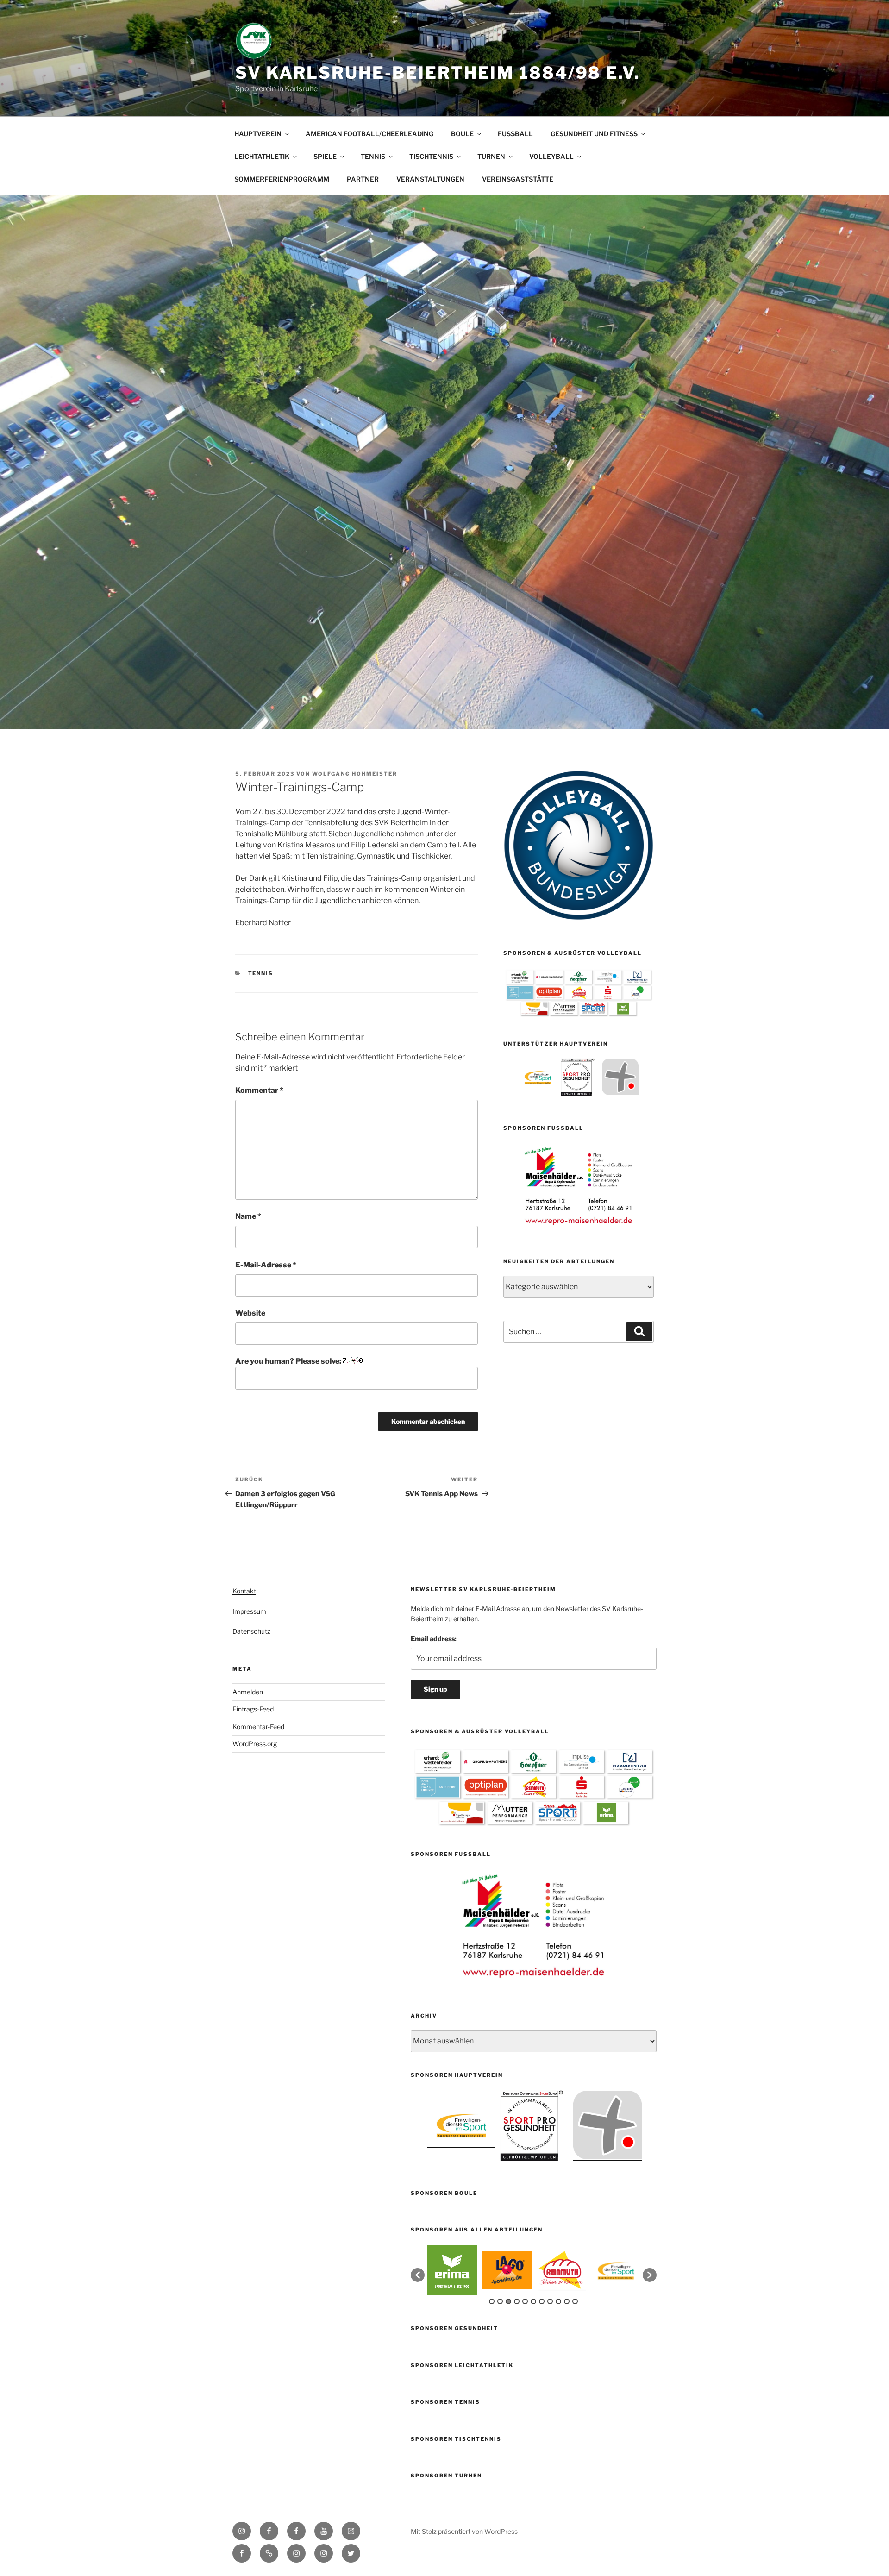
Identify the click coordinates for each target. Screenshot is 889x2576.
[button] (418, 2275)
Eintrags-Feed (253, 1709)
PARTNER (363, 179)
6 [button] (533, 2301)
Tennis (261, 973)
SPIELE (325, 156)
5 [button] (525, 2301)
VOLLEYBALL (551, 156)
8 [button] (550, 2301)
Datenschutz (251, 1631)
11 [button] (575, 2301)
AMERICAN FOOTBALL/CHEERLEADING (369, 134)
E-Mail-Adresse (266, 1265)
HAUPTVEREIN (258, 134)
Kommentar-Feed (258, 1727)
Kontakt (244, 1591)
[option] (538, 1077)
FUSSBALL (515, 134)
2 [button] (500, 2301)
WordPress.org (255, 1744)
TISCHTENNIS (431, 156)
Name (248, 1216)
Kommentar (259, 1090)
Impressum (249, 1611)
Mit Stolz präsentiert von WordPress (464, 2531)
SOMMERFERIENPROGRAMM (282, 179)
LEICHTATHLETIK (262, 156)
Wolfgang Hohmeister (355, 774)
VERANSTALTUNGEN (430, 179)
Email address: (434, 1639)
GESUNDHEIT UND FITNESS (594, 134)
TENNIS (373, 156)
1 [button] (492, 2301)
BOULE (462, 134)
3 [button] (508, 2301)
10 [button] (567, 2301)
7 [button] (542, 2301)
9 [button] (558, 2301)
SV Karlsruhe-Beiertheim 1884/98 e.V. (438, 73)
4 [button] (517, 2301)
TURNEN (491, 156)
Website (250, 1313)
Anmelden (248, 1692)
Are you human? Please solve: (289, 1361)
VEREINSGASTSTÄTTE (518, 179)
